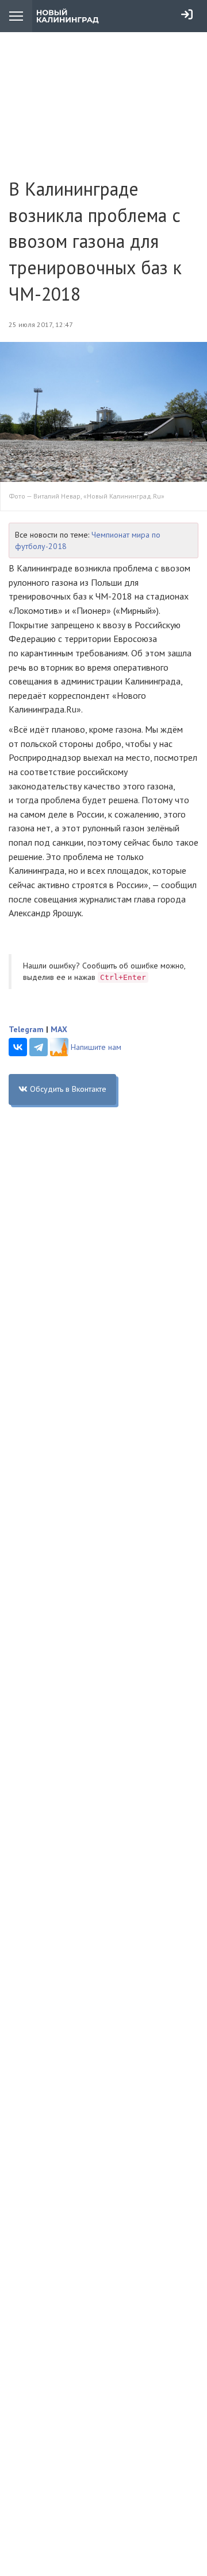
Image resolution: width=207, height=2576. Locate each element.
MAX (59, 1029)
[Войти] (187, 14)
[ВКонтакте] (18, 1047)
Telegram (26, 1029)
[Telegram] (39, 1047)
